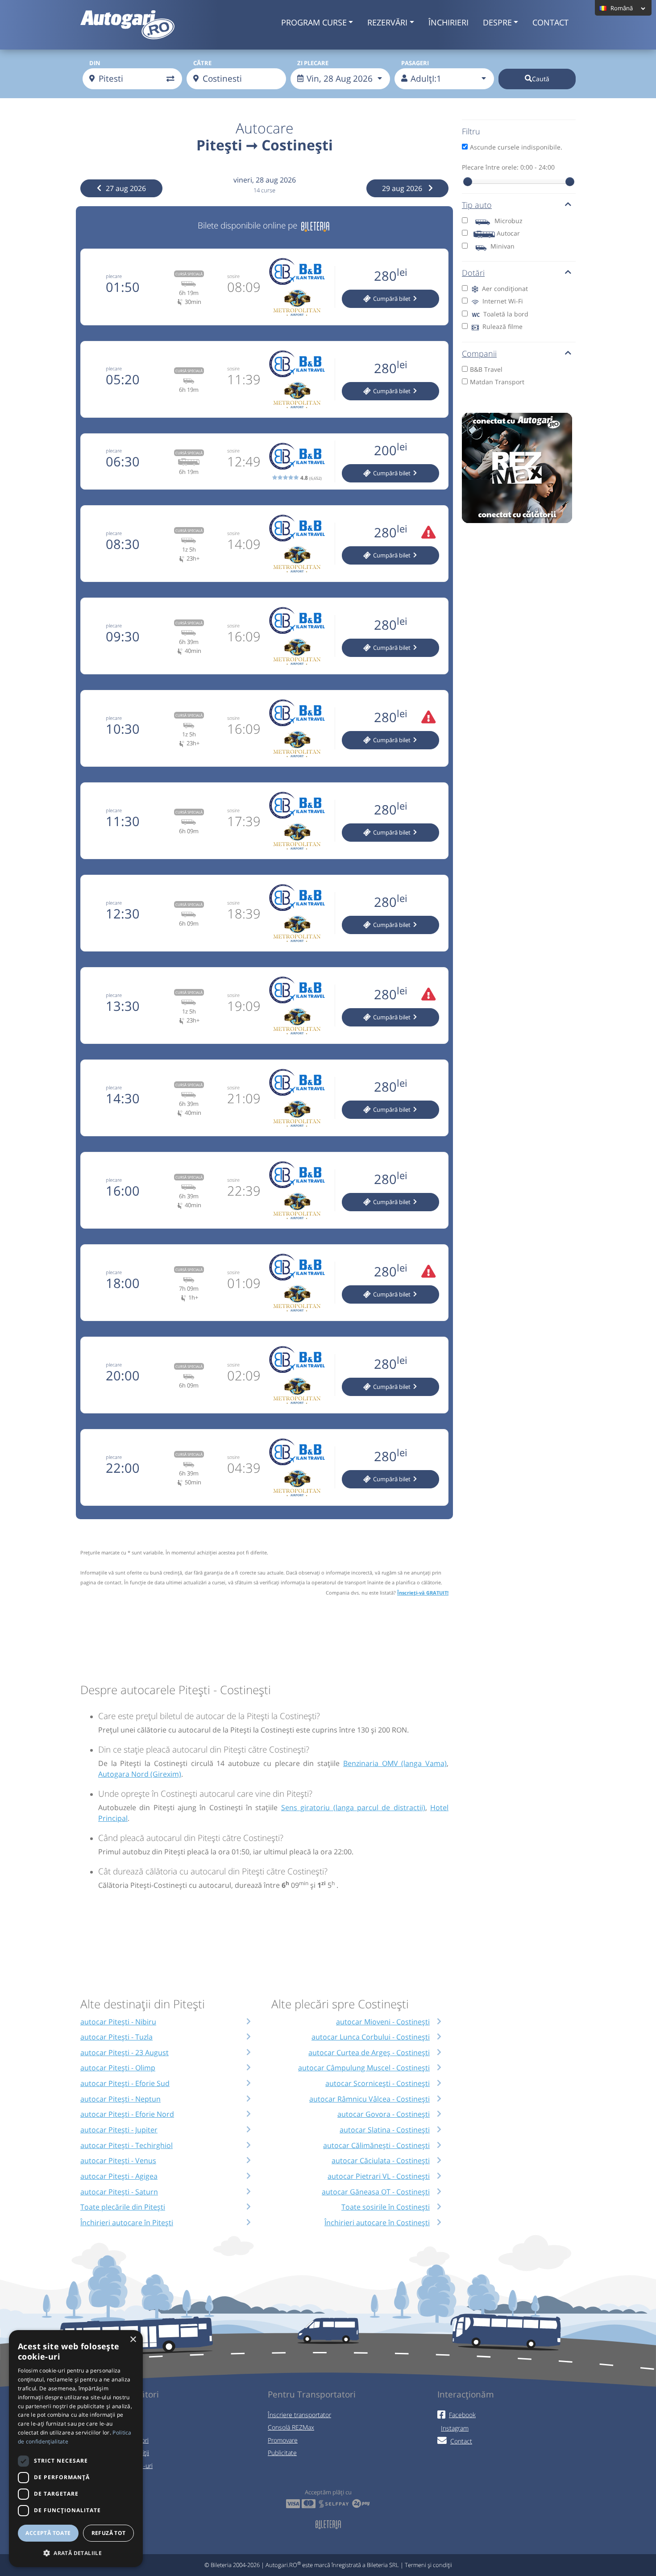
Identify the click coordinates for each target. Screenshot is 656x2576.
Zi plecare (313, 63)
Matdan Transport (497, 382)
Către (202, 63)
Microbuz (509, 221)
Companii (479, 353)
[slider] (468, 182)
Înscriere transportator (299, 2415)
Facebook (462, 2415)
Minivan (502, 246)
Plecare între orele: (508, 167)
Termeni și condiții (428, 2565)
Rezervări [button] (387, 22)
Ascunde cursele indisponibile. (516, 147)
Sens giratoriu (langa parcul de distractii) (353, 1807)
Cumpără (391, 299)
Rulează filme (502, 326)
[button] (76, 2553)
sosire (233, 276)
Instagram (455, 2428)
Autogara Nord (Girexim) (140, 1774)
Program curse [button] (314, 22)
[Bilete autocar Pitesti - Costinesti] (315, 225)
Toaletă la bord (505, 314)
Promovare (283, 2440)
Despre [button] (497, 22)
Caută (541, 79)
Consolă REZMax (291, 2427)
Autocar (508, 233)
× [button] (133, 2340)
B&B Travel (486, 369)
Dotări (473, 273)
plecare (114, 276)
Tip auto (477, 205)
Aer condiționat (504, 289)
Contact (550, 22)
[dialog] (76, 2449)
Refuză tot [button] (109, 2533)
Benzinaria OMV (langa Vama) (395, 1763)
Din (95, 63)
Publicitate (282, 2453)
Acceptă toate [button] (48, 2533)
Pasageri (415, 63)
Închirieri (448, 22)
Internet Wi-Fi (502, 301)
